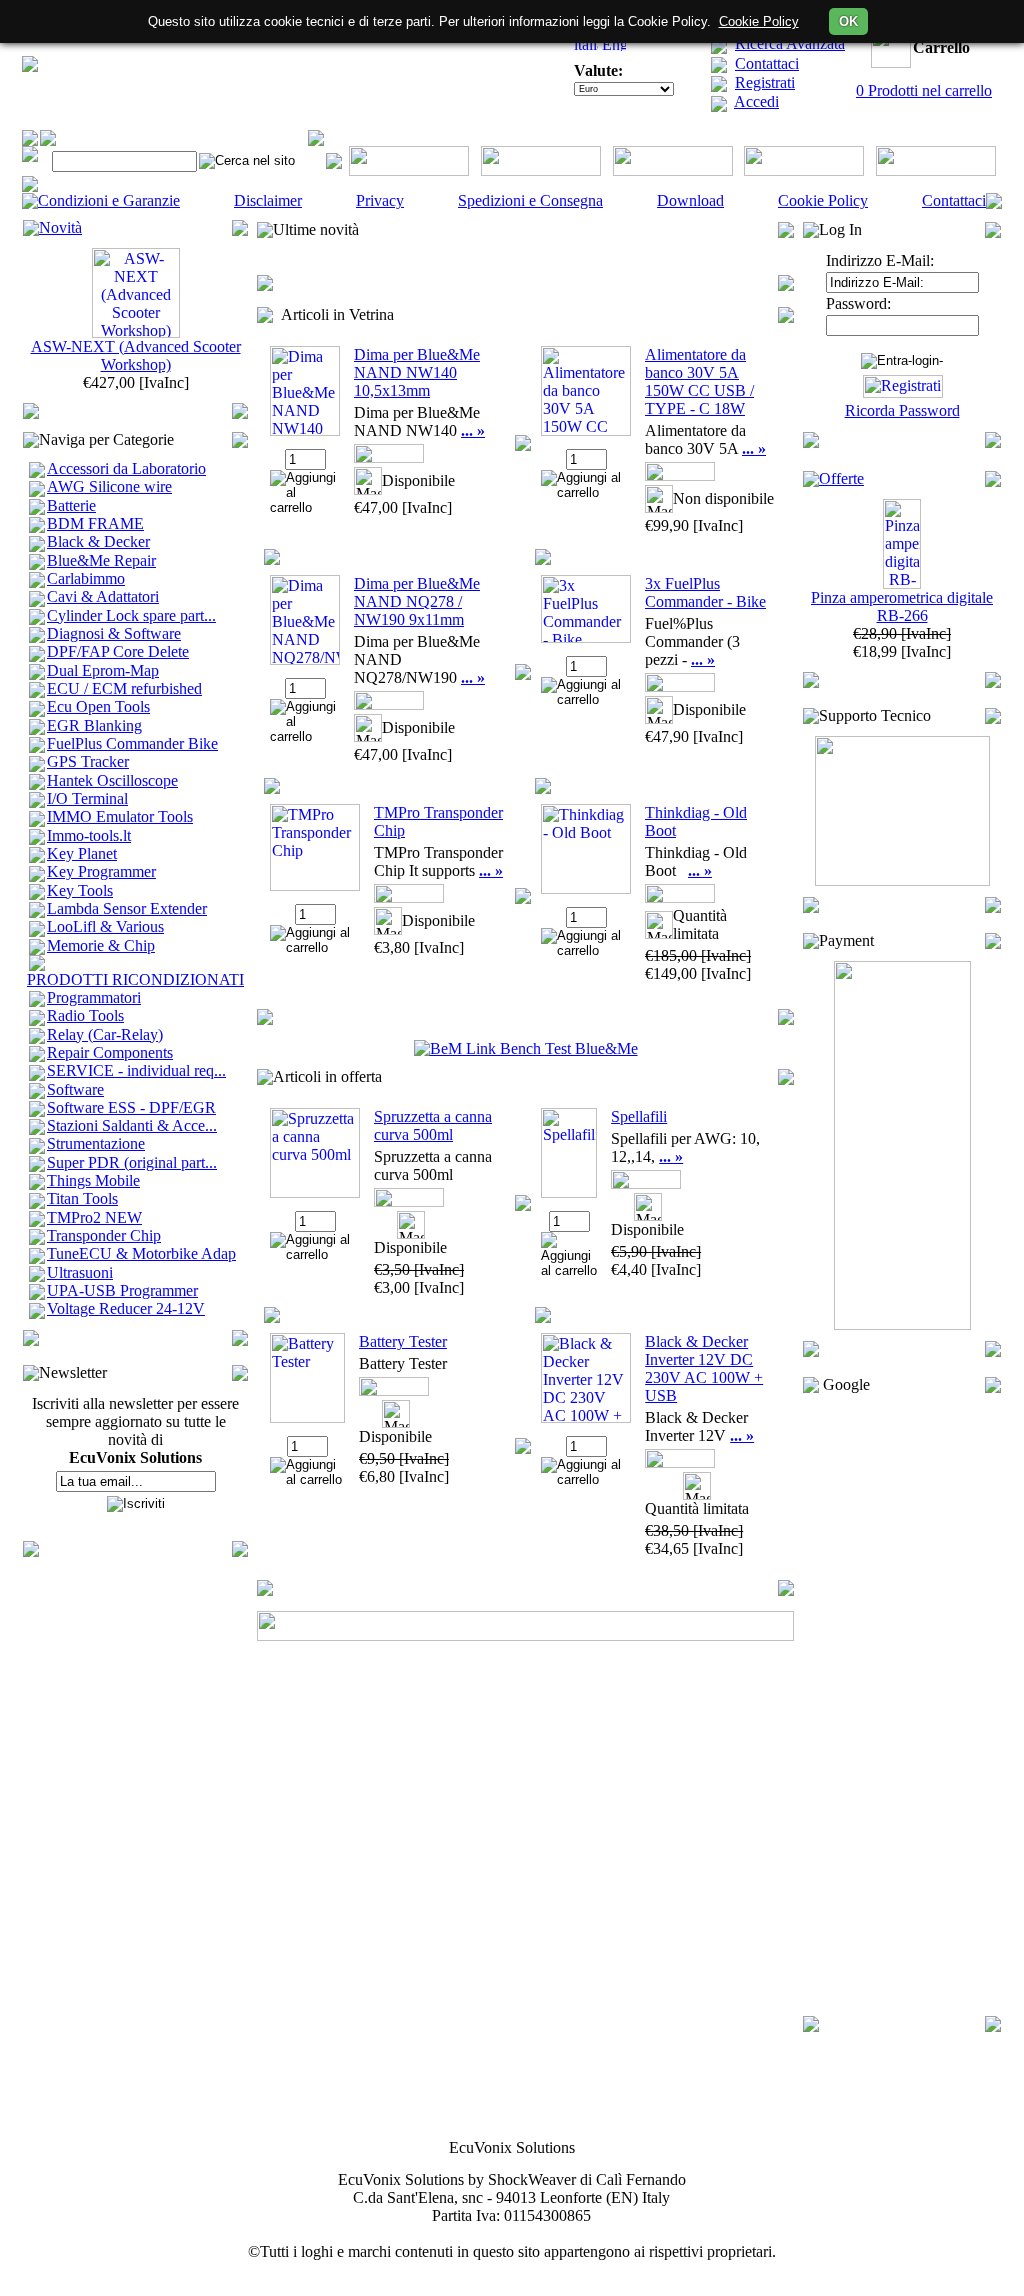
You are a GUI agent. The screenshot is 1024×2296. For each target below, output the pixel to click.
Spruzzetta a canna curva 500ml (433, 1125)
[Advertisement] (902, 1705)
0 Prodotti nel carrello (924, 90)
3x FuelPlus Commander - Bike (705, 592)
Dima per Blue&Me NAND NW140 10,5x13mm (417, 372)
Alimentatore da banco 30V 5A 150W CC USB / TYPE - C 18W (699, 381)
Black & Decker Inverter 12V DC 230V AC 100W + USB (704, 1368)
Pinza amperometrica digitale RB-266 (902, 606)
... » (473, 430)
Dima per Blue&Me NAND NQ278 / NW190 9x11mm (417, 601)
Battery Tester (403, 1341)
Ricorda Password (902, 410)
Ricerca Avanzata (790, 43)
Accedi (756, 101)
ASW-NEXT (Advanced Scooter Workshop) (136, 355)
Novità (60, 227)
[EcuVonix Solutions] (30, 66)
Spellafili (639, 1116)
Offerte (841, 478)
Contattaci (767, 63)
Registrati (765, 82)
